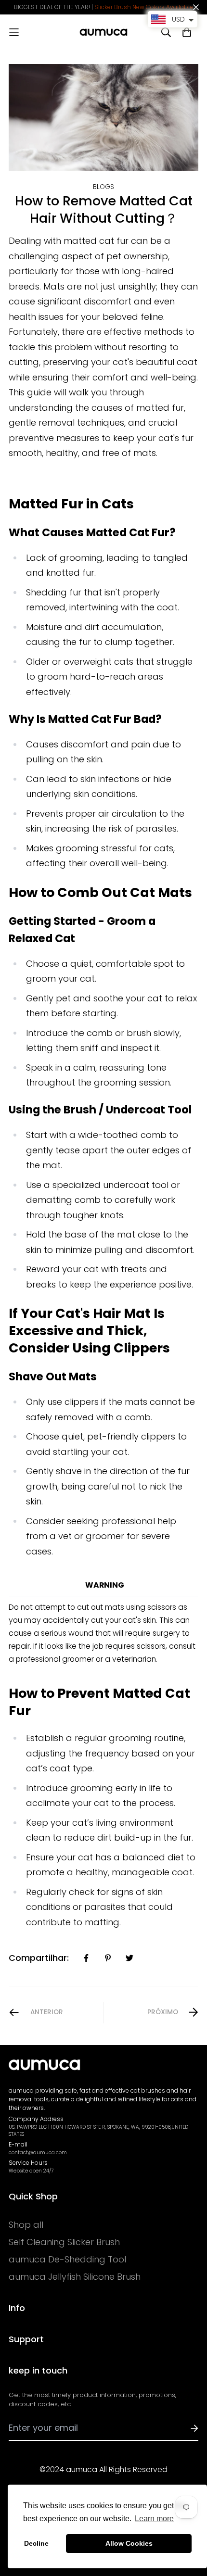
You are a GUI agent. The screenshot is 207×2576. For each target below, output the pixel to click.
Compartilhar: (39, 1958)
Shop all (26, 2225)
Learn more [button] (154, 2519)
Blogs (103, 187)
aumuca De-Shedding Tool (67, 2260)
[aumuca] (103, 32)
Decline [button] (36, 2543)
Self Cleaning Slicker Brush (64, 2242)
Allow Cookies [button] (129, 2543)
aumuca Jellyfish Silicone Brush (75, 2277)
